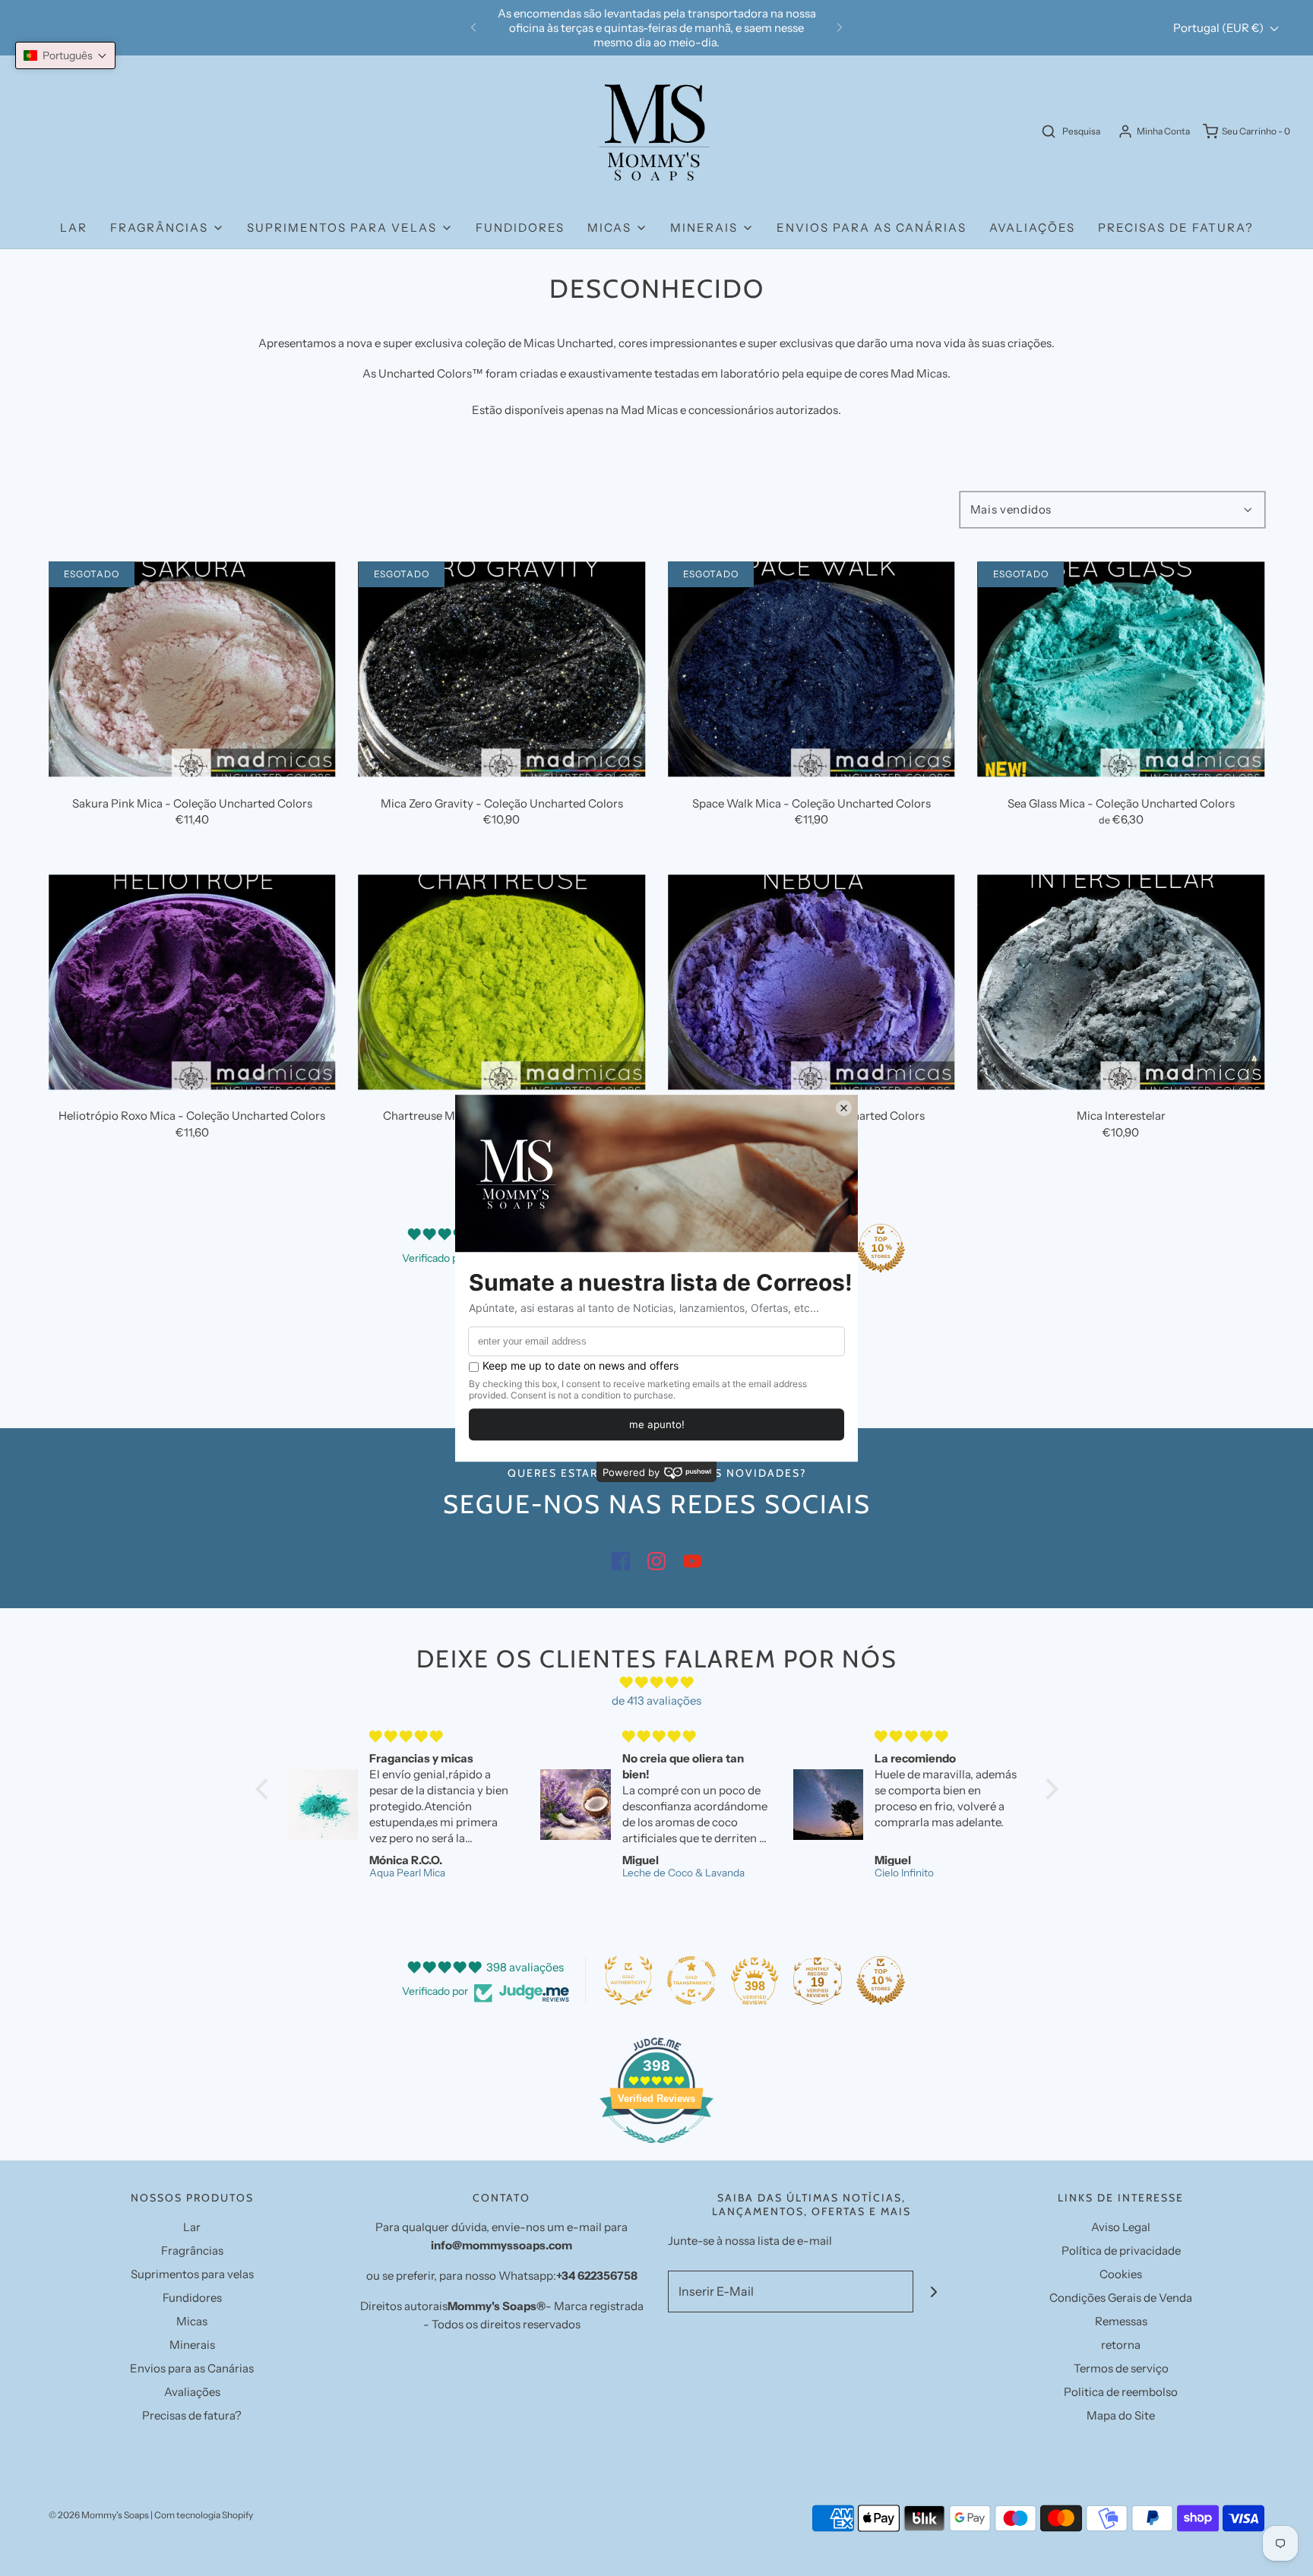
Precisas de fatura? (1176, 228)
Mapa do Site (1121, 2415)
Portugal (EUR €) (1220, 28)
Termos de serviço (1121, 2368)
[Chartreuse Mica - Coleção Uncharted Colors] (502, 982)
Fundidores (520, 228)
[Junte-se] (934, 2292)
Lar (74, 228)
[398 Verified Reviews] (656, 2151)
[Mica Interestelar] (1122, 982)
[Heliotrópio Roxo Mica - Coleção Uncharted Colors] (192, 982)
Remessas (1121, 2321)
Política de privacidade (1121, 2250)
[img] (657, 1683)
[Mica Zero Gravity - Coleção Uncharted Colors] (502, 669)
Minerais (192, 2345)
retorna (1121, 2345)
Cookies (1121, 2274)
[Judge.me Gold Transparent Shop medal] (691, 1980)
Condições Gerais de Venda (1121, 2298)
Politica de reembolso (1121, 2392)
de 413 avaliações (656, 1700)
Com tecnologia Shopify (204, 2515)
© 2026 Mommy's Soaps (99, 2515)
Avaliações (1032, 228)
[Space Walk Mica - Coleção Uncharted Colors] (812, 669)
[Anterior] (473, 28)
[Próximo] (840, 28)
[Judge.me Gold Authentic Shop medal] (628, 1980)
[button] (65, 55)
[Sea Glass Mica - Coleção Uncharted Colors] (1122, 669)
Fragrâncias (192, 2250)
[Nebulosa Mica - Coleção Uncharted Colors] (812, 982)
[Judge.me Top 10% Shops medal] (881, 1248)
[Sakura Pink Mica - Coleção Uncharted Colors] (192, 669)
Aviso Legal (1121, 2227)
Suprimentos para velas (192, 2274)
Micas (192, 2321)
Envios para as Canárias (872, 228)
